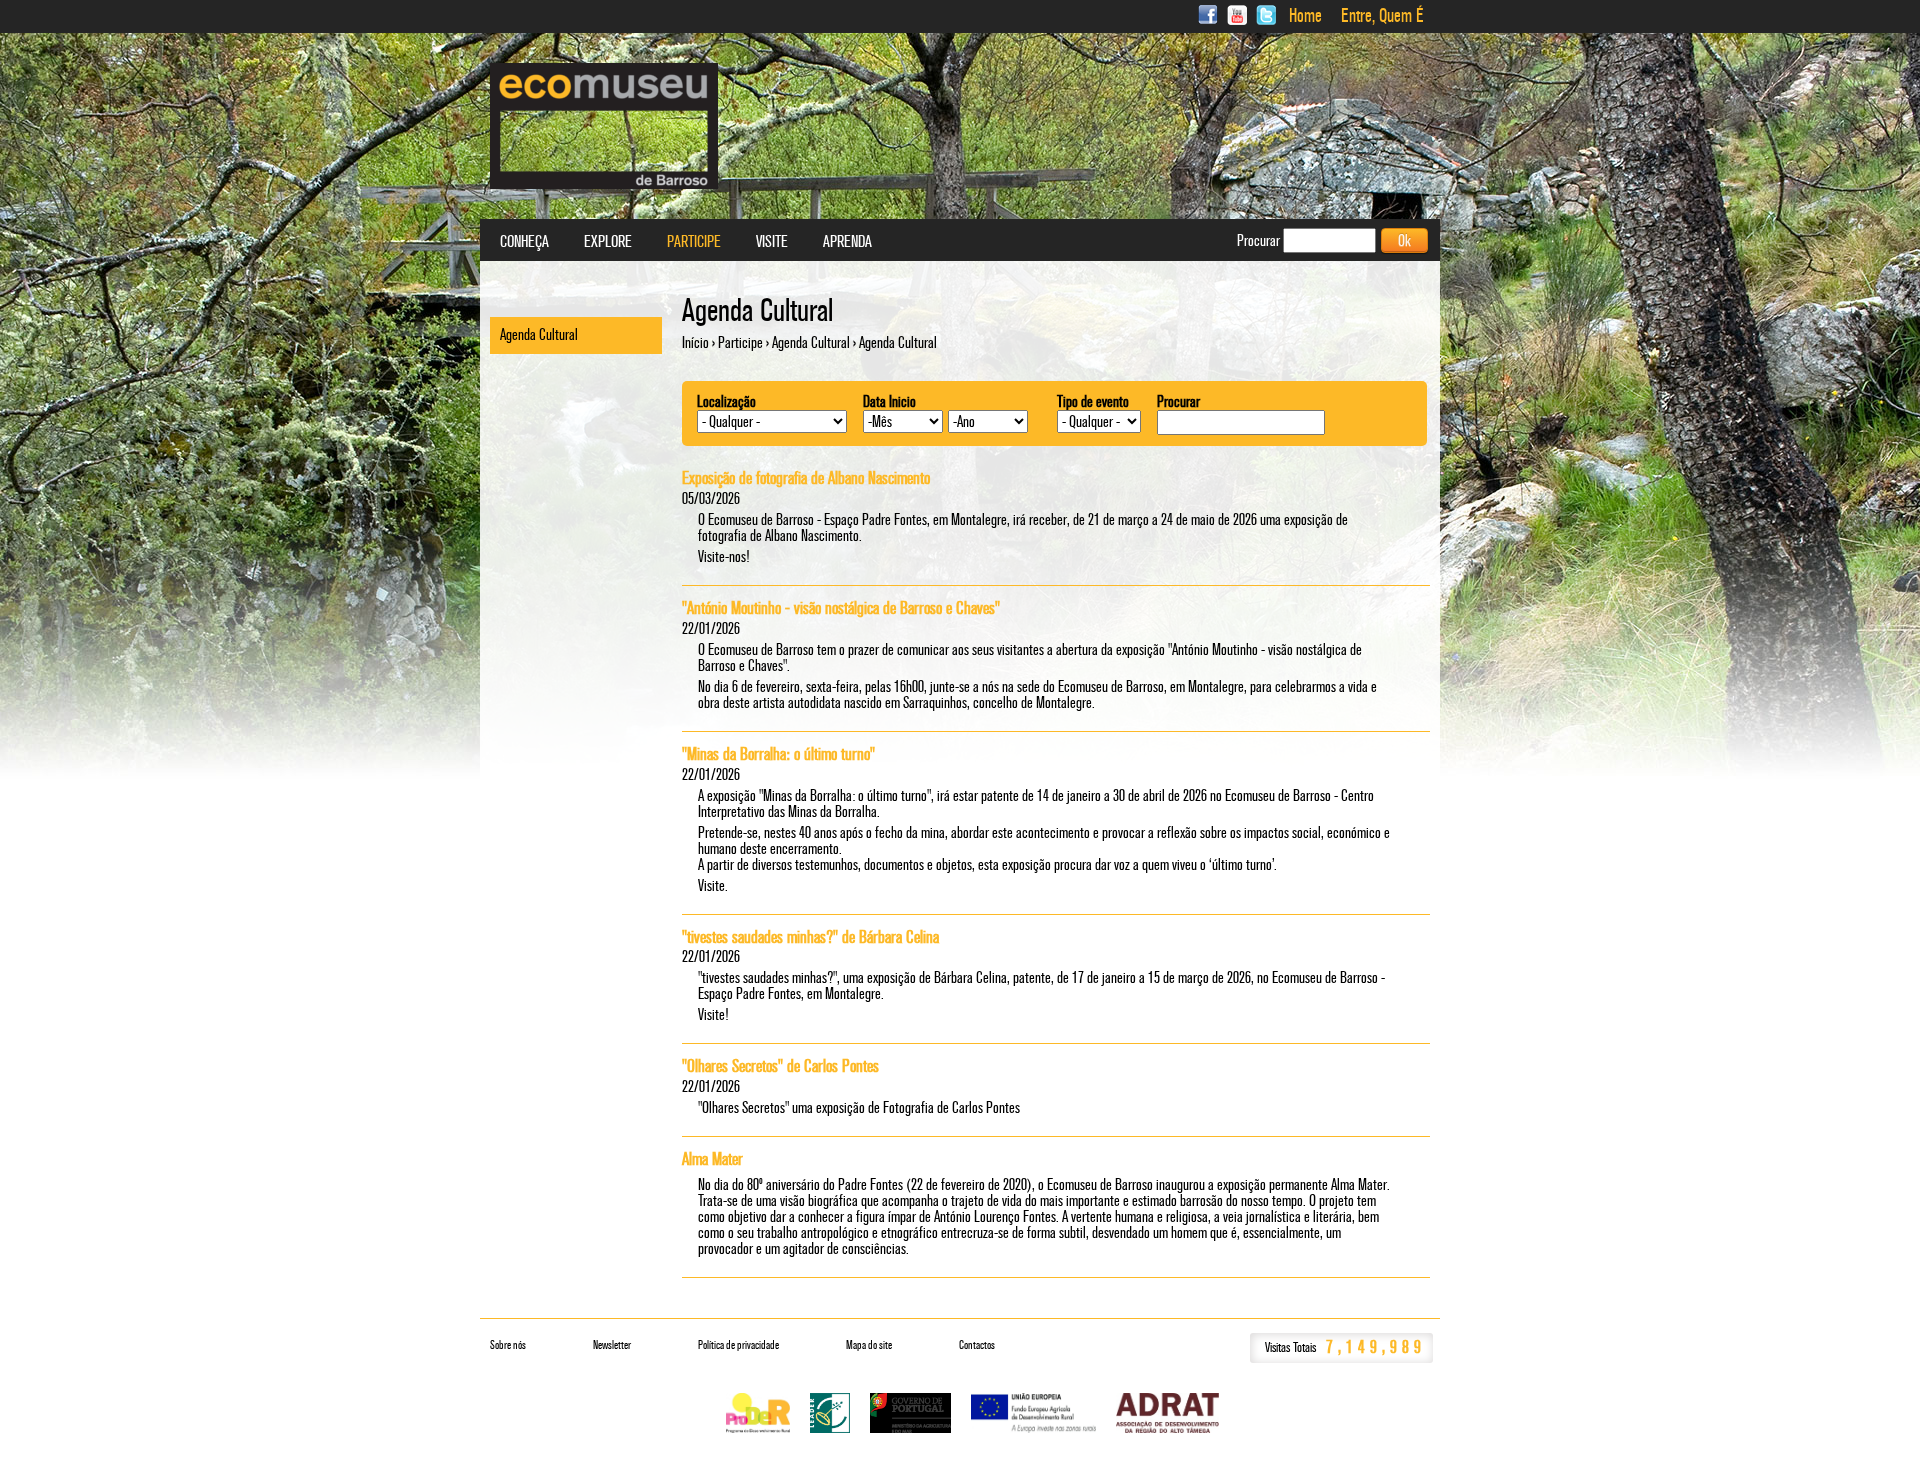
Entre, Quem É (1382, 16)
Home (1305, 16)
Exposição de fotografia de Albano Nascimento (806, 478)
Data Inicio (889, 402)
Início (695, 342)
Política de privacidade (738, 1345)
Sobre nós (508, 1345)
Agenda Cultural (811, 342)
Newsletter (612, 1345)
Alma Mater (712, 1159)
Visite (772, 242)
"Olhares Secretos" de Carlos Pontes (780, 1066)
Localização (726, 402)
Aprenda (847, 242)
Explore (608, 242)
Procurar (1178, 402)
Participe (740, 342)
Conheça (524, 242)
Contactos (977, 1345)
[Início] (604, 126)
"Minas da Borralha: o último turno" (778, 754)
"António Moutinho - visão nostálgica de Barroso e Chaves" (841, 608)
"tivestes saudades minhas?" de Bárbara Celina (810, 937)
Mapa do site (869, 1345)
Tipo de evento (1093, 402)
